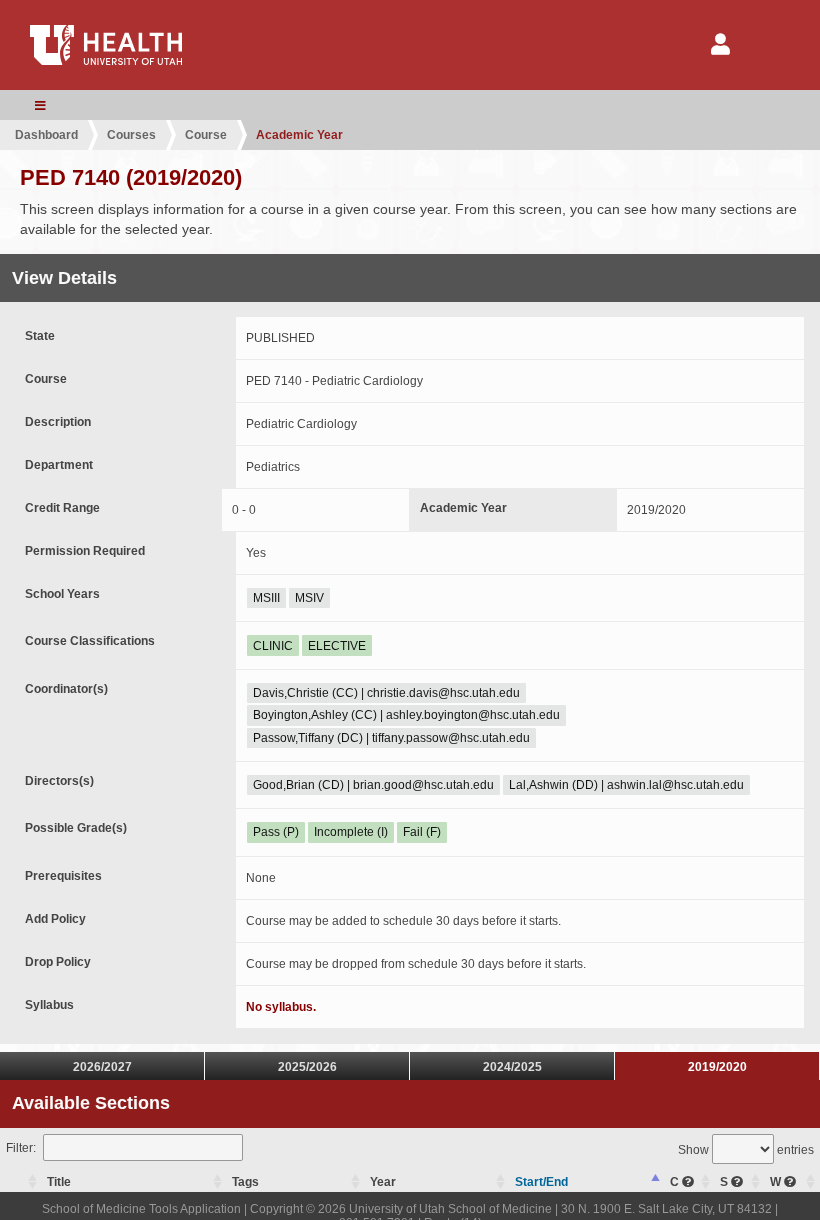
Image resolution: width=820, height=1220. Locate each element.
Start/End (541, 1182)
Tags (245, 1182)
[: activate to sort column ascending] (21, 1182)
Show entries (746, 1150)
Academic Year (299, 135)
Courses (131, 135)
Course (206, 135)
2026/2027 (102, 1067)
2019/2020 (717, 1067)
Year (383, 1182)
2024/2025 (512, 1067)
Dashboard (46, 135)
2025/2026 (307, 1067)
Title (59, 1182)
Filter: (21, 1148)
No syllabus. (281, 1007)
